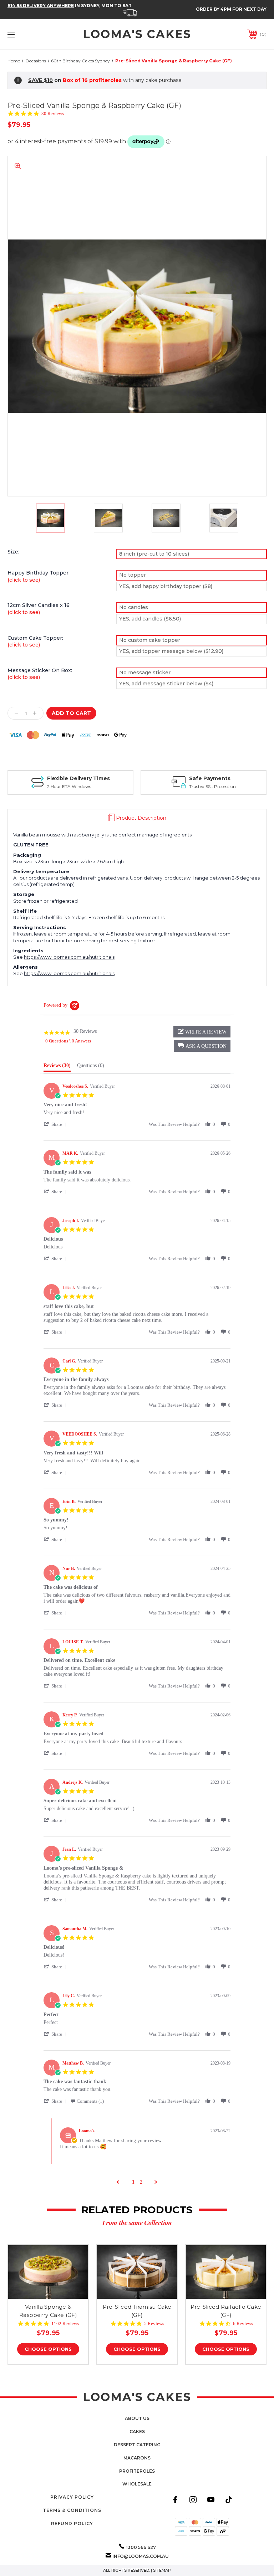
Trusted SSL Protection (212, 786)
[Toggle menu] (33, 34)
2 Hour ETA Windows (69, 786)
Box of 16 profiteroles (92, 80)
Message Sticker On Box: (40, 674)
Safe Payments (210, 778)
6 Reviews (243, 2323)
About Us (137, 2418)
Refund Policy (72, 2523)
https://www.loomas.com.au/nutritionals (69, 957)
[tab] (57, 1067)
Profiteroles (137, 2471)
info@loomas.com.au (141, 2556)
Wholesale (137, 2484)
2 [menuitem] (141, 2182)
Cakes (137, 2431)
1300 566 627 (141, 2547)
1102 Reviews (65, 2323)
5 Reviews (154, 2323)
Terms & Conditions (72, 2510)
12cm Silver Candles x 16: (39, 609)
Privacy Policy (72, 2497)
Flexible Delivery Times (78, 778)
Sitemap (162, 2570)
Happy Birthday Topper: (39, 576)
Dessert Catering (137, 2445)
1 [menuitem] (133, 2182)
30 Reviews (53, 114)
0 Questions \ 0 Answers (68, 1041)
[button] (202, 1046)
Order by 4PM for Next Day (231, 9)
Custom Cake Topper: (35, 642)
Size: (13, 552)
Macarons (137, 2458)
